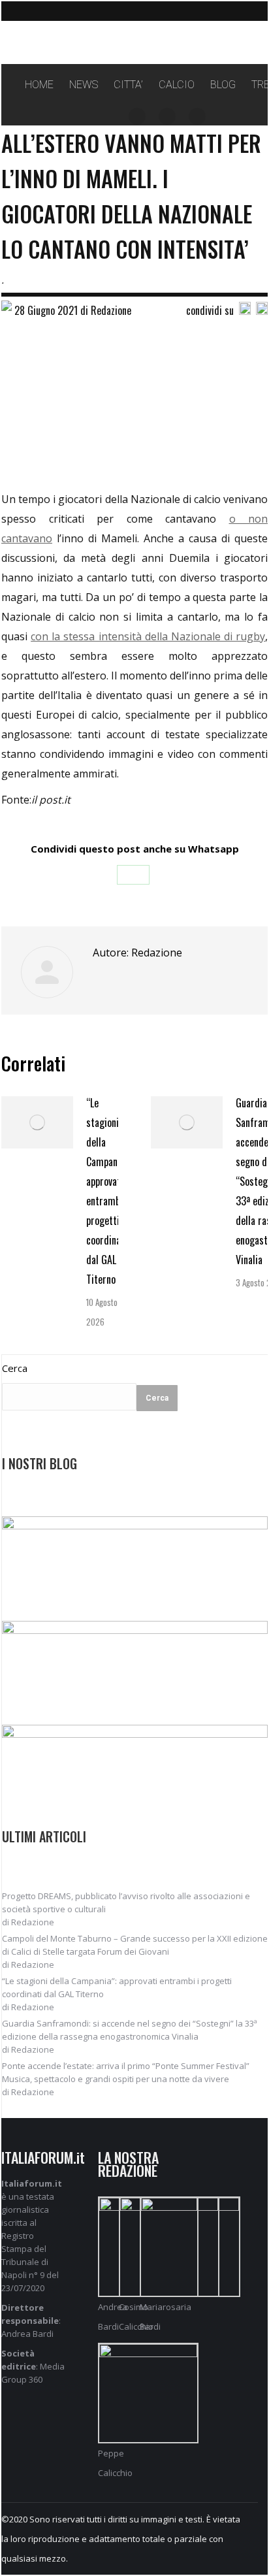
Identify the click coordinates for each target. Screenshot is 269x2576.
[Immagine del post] (37, 1122)
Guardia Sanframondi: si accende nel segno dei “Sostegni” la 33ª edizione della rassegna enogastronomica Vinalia (130, 2030)
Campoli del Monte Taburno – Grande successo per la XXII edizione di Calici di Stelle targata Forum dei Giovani (135, 1945)
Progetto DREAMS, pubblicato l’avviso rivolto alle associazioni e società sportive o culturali (126, 1902)
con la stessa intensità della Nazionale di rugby (148, 636)
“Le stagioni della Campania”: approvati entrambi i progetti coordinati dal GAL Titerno (108, 1191)
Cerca (15, 1368)
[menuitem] (39, 85)
